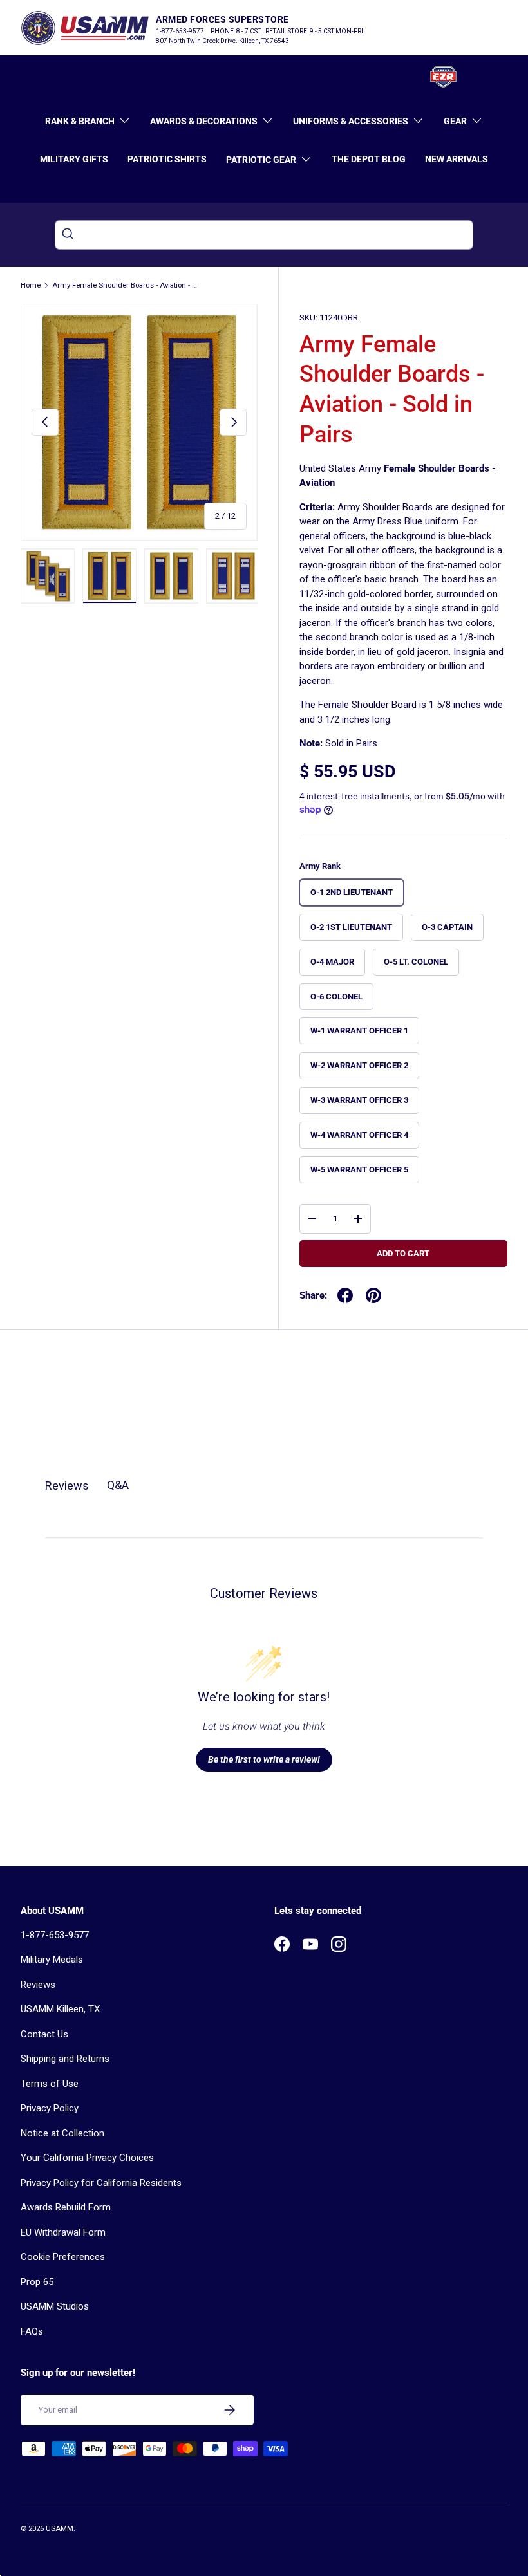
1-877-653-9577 (55, 1935)
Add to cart (403, 1253)
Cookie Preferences (63, 2257)
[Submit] (69, 235)
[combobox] (264, 235)
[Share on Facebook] (345, 1295)
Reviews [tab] (67, 1486)
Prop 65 (37, 2282)
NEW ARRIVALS (457, 159)
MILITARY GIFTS (74, 159)
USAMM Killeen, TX (60, 2009)
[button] (500, 77)
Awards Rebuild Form (66, 2207)
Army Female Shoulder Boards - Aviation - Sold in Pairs (125, 285)
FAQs (32, 2331)
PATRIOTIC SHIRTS (167, 159)
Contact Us (44, 2034)
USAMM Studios (55, 2306)
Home (31, 285)
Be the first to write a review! (264, 1759)
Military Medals (52, 1960)
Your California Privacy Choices (87, 2158)
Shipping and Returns (65, 2059)
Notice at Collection (62, 2133)
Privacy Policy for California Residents (101, 2183)
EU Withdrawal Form (63, 2232)
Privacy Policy (50, 2108)
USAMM (60, 2529)
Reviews (38, 1985)
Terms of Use (50, 2084)
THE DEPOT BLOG (369, 159)
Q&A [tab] (118, 1485)
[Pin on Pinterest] (373, 1295)
